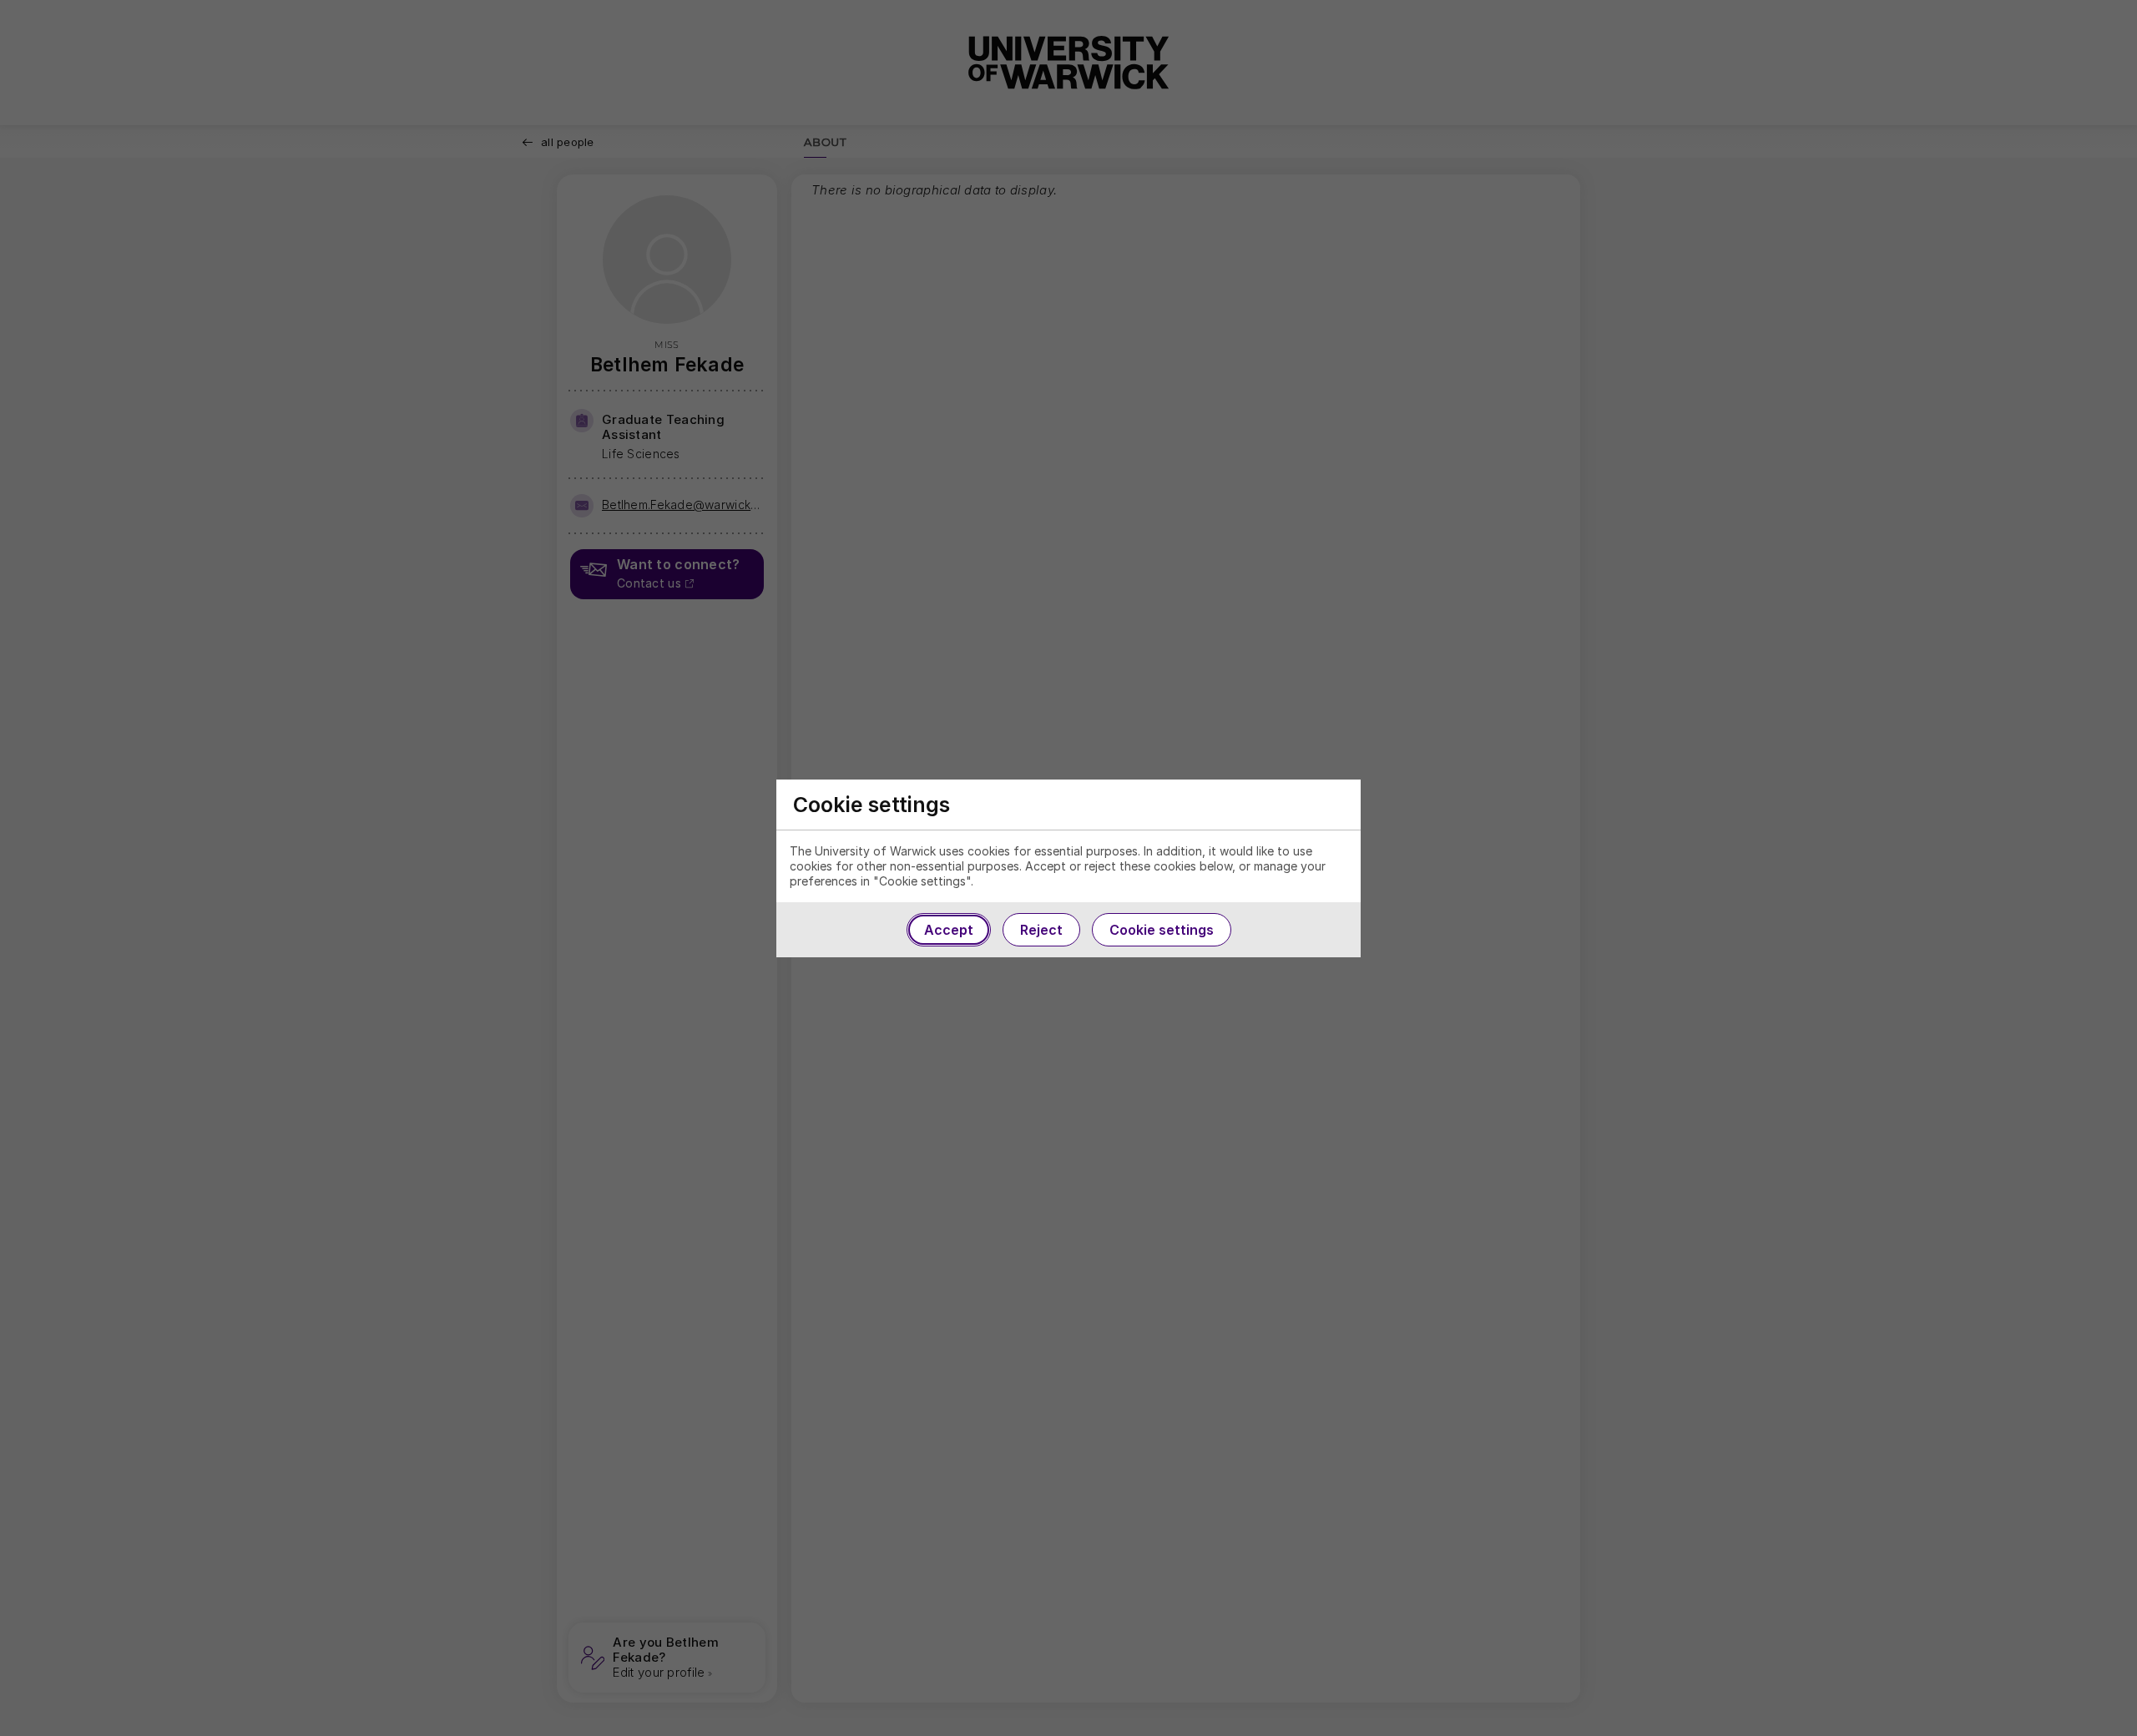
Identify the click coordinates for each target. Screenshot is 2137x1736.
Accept (949, 930)
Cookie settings (1162, 930)
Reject (1041, 930)
